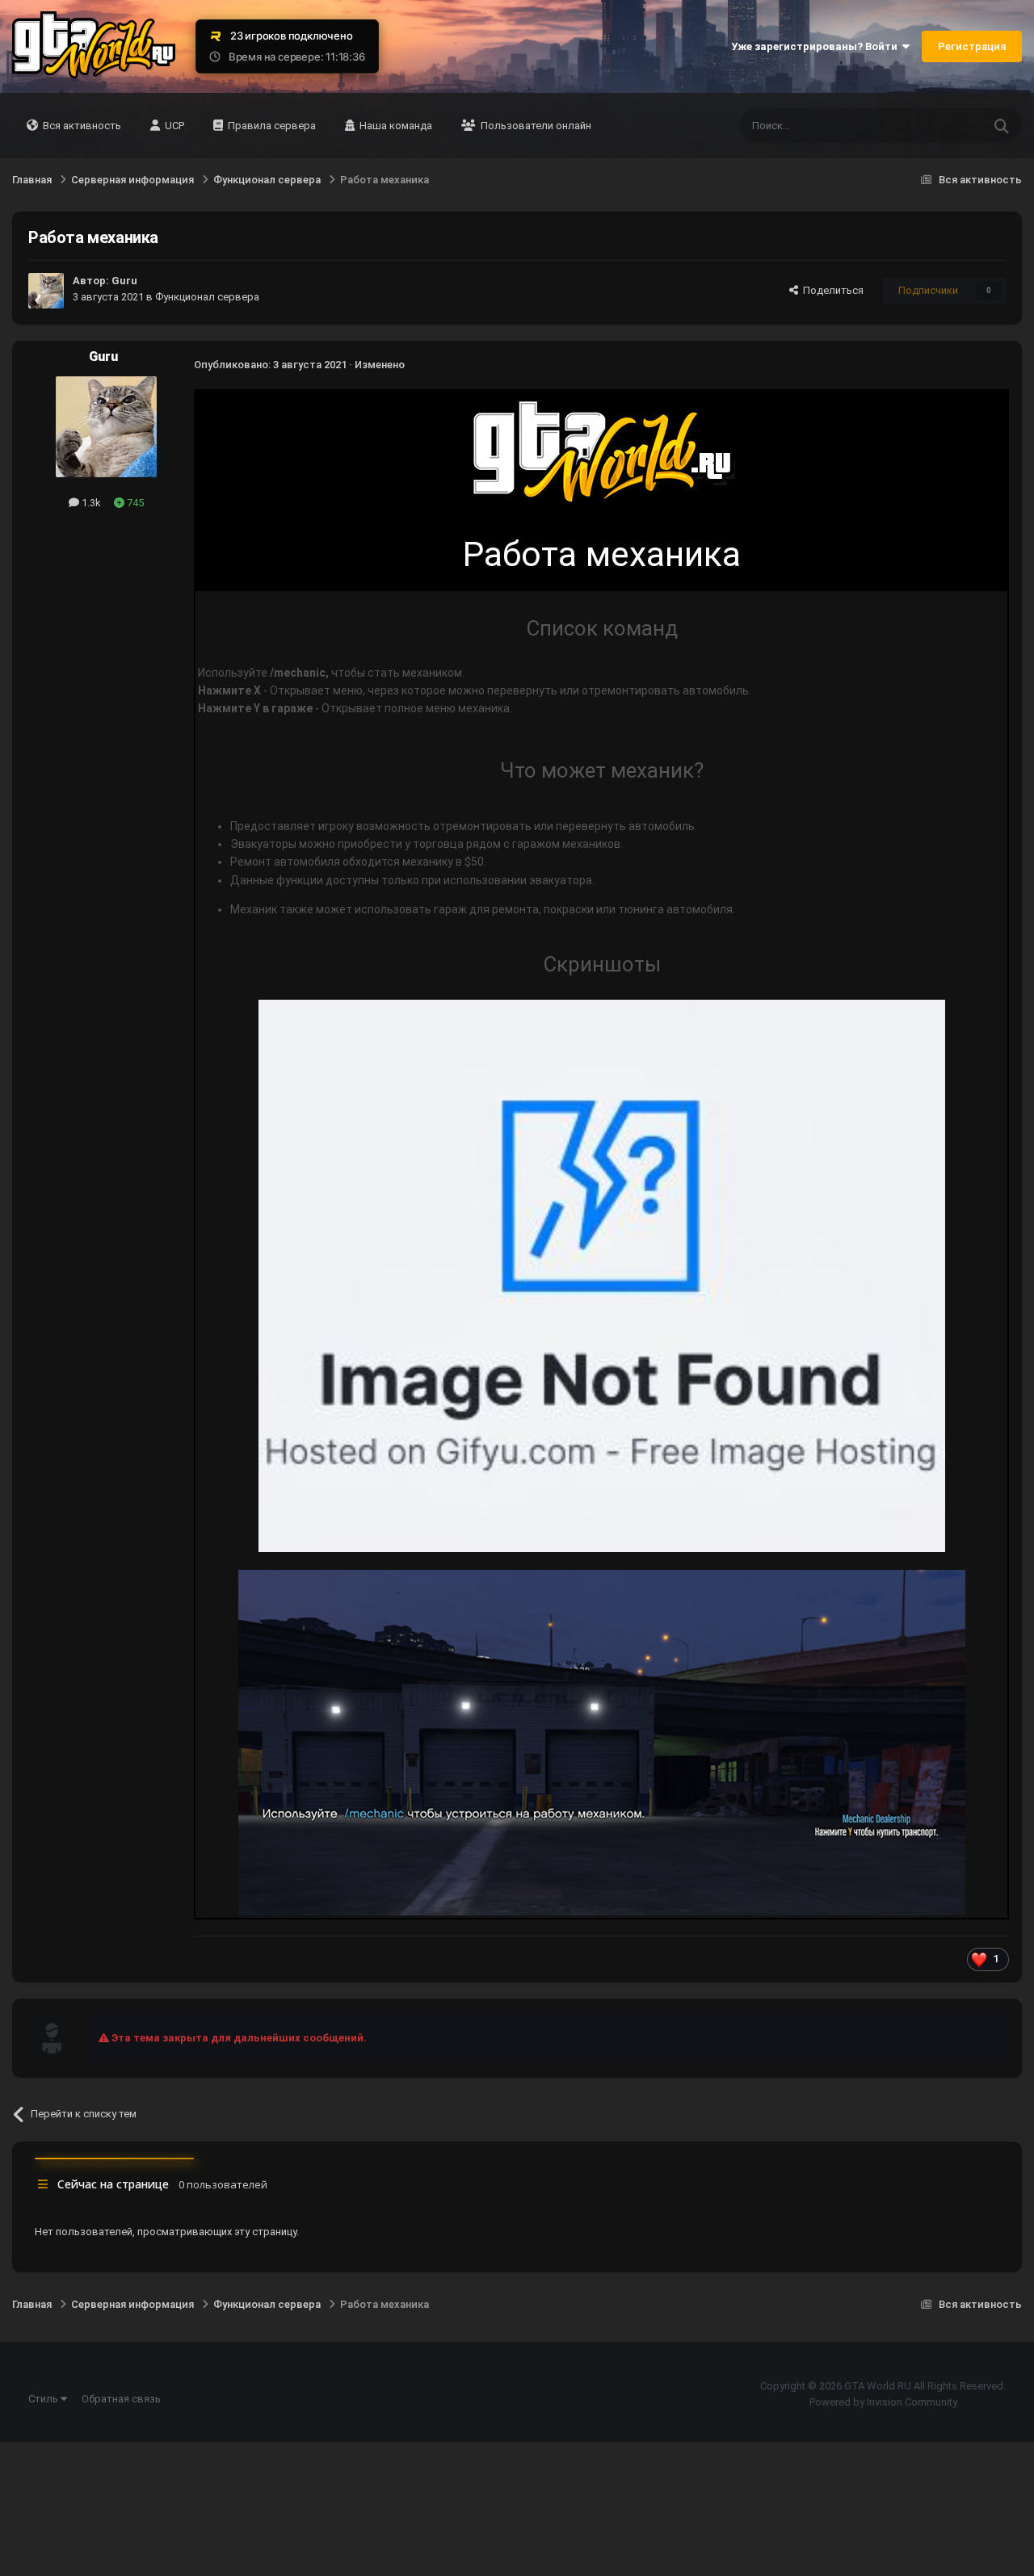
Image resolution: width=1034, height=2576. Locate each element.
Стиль (44, 2399)
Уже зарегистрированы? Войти (817, 46)
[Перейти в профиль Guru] (46, 291)
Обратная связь (121, 2399)
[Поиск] (1002, 126)
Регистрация (972, 46)
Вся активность (81, 126)
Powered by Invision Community (883, 2402)
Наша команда (395, 126)
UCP (173, 126)
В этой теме (933, 126)
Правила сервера (271, 126)
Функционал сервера (207, 297)
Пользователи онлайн (535, 126)
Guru (124, 281)
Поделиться (831, 290)
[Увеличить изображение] (602, 451)
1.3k (90, 503)
